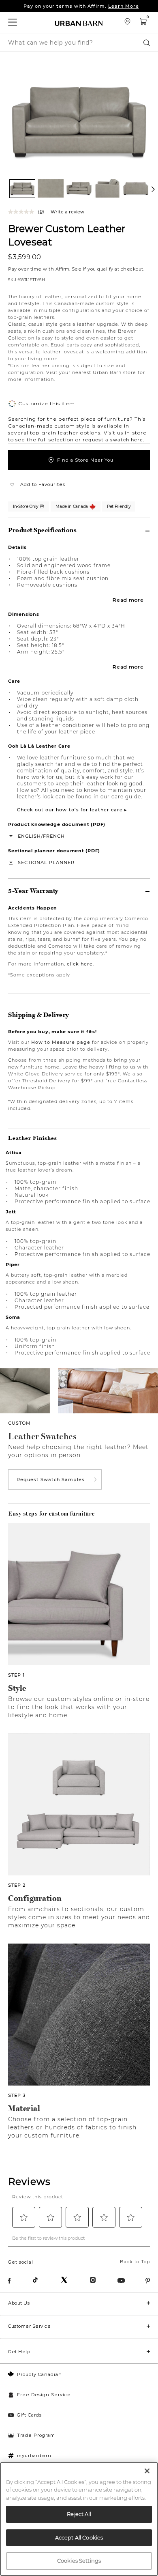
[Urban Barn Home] (79, 23)
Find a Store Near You (85, 460)
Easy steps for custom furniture (51, 1514)
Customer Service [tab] (29, 2326)
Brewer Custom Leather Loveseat (67, 235)
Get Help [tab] (19, 2352)
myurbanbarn (34, 2456)
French (54, 836)
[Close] (147, 2471)
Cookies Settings (79, 2561)
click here (80, 964)
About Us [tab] (19, 2303)
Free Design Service (44, 2395)
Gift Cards (29, 2415)
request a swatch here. (114, 440)
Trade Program (36, 2435)
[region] (79, 2519)
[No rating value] (23, 212)
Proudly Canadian (39, 2374)
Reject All (79, 2514)
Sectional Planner (46, 862)
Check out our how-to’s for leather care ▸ (72, 810)
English (29, 836)
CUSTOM (19, 1423)
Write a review (67, 212)
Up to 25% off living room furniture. (81, 7)
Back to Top (135, 2262)
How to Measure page (61, 1042)
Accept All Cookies (79, 2537)
